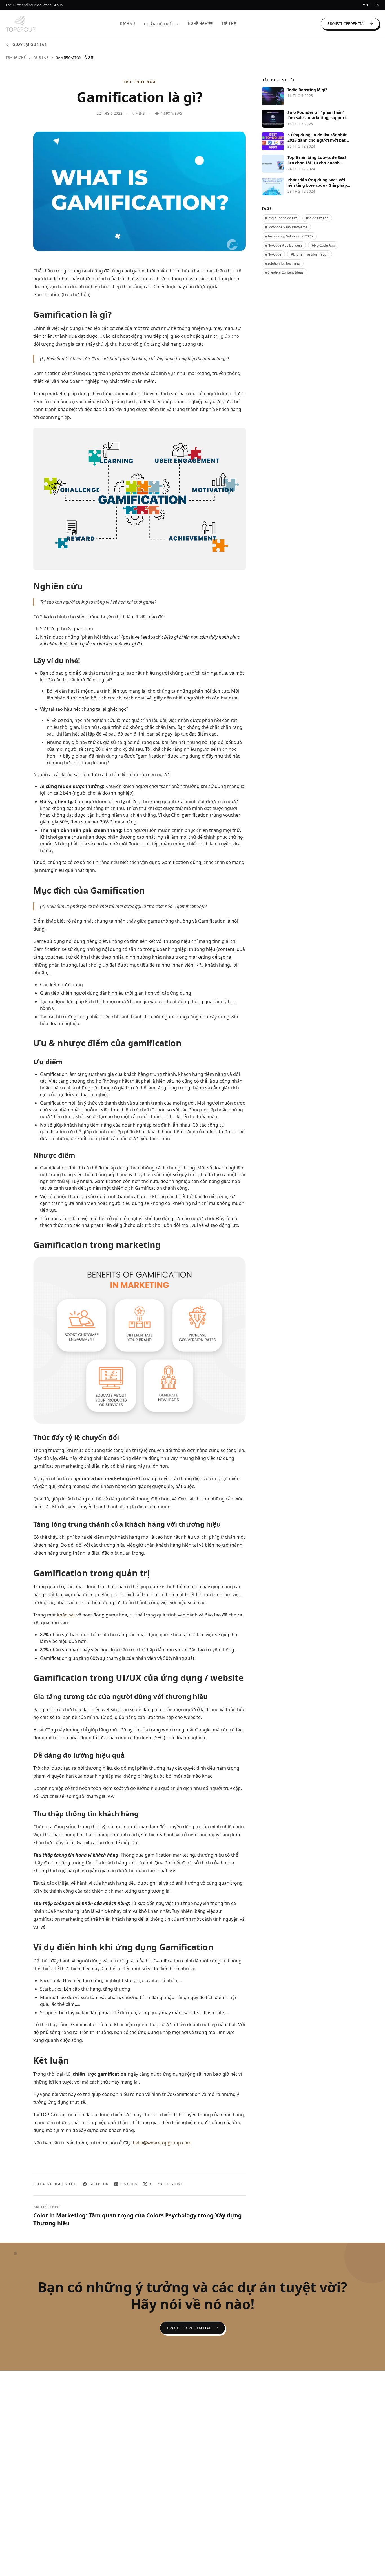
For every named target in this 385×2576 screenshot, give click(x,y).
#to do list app (317, 218)
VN (365, 5)
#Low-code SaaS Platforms (286, 227)
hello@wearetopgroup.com (162, 2143)
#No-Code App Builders (284, 245)
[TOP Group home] (20, 24)
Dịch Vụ (128, 24)
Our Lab (41, 58)
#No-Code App (323, 245)
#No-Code (273, 254)
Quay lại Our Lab (30, 45)
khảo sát (66, 1615)
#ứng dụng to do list (281, 218)
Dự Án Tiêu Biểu (159, 24)
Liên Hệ (229, 24)
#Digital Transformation (310, 254)
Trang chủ (16, 58)
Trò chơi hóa (140, 82)
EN (377, 5)
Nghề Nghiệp (201, 24)
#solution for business (283, 263)
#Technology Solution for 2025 (289, 236)
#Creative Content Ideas (284, 272)
